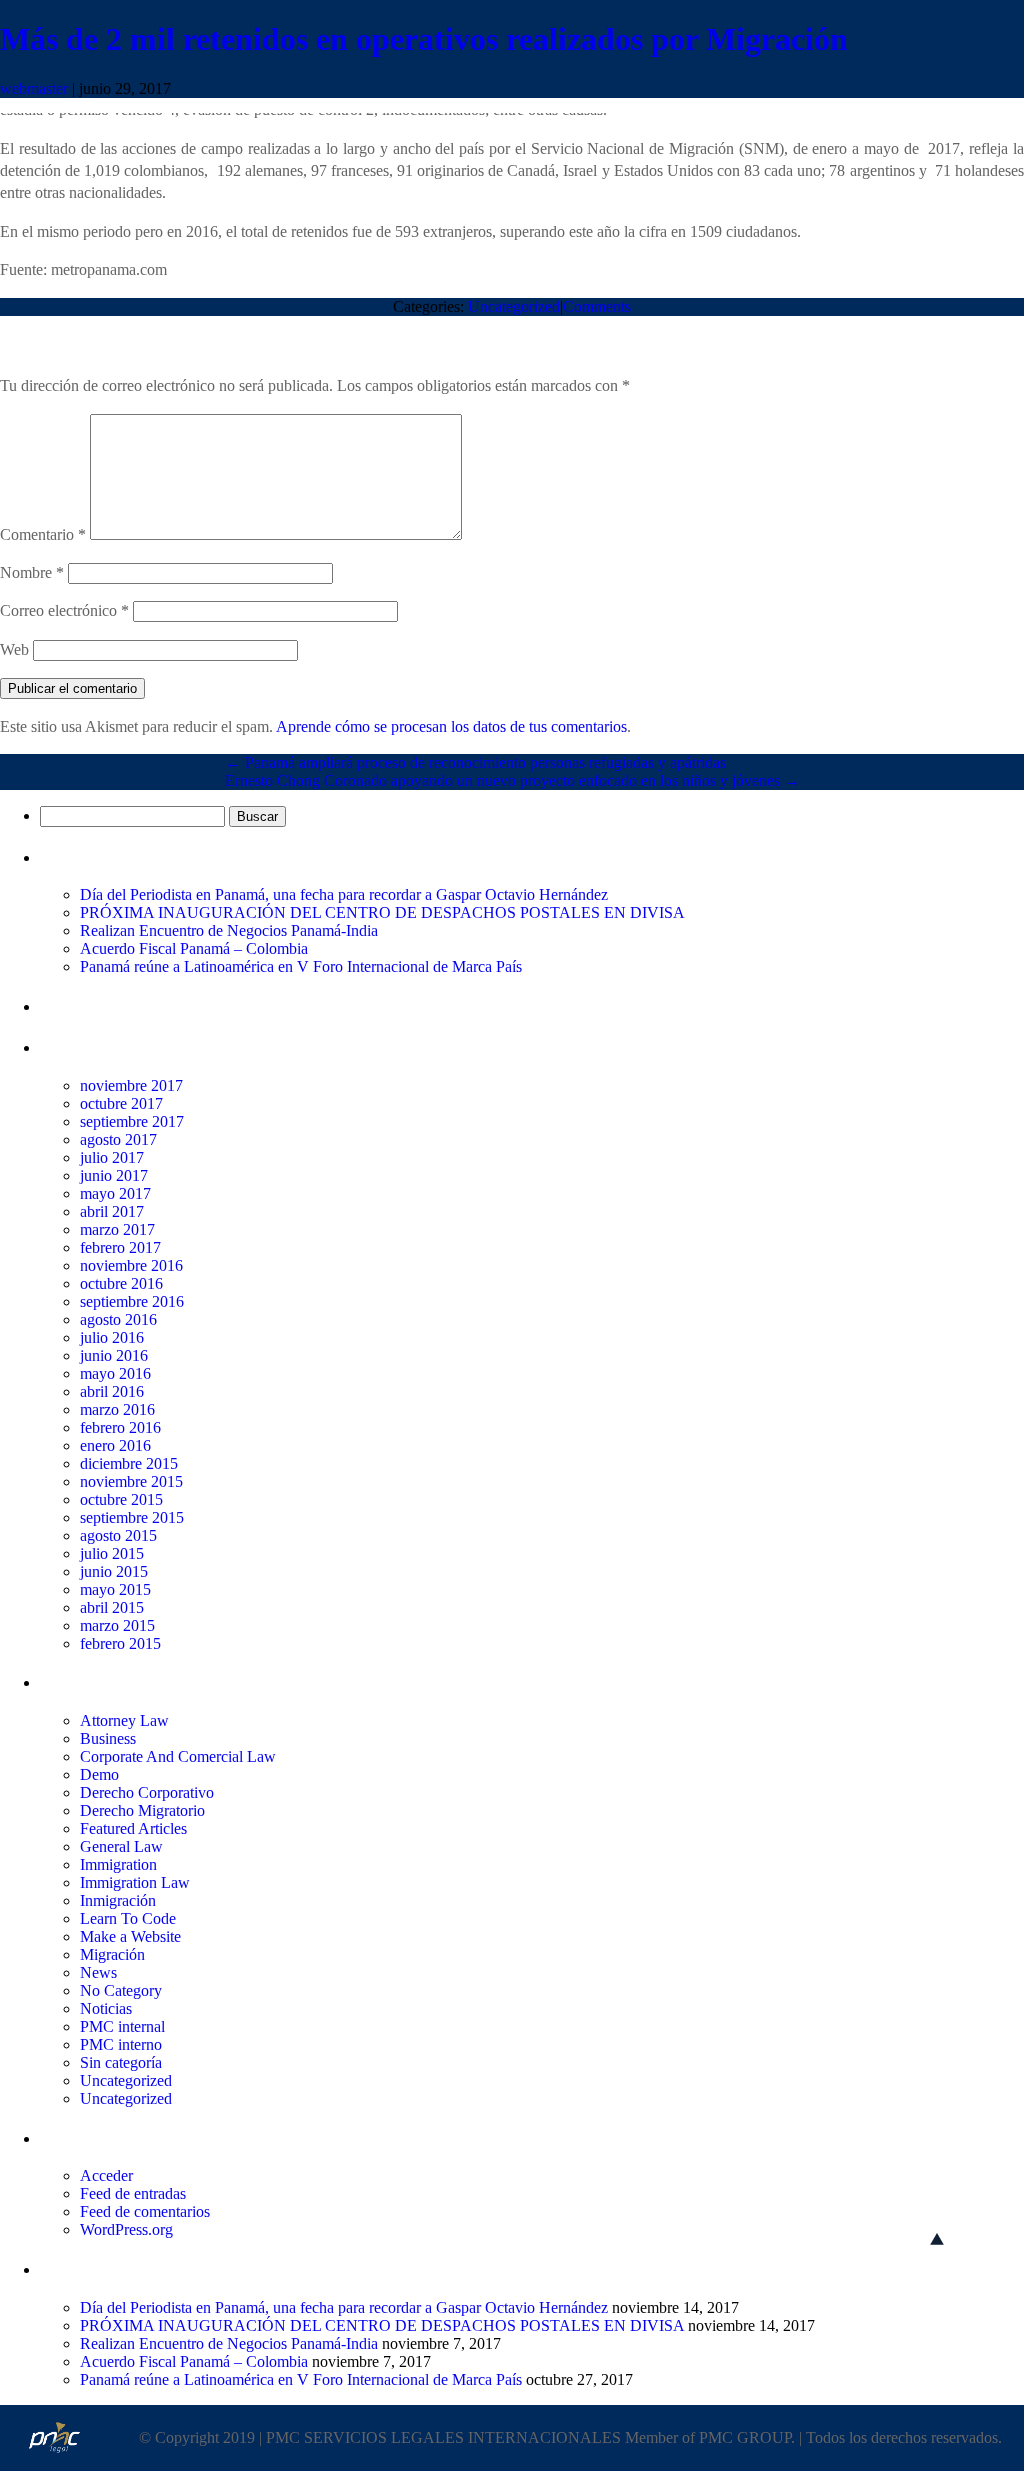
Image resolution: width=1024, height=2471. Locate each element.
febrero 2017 (120, 1247)
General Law (121, 1846)
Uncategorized (514, 306)
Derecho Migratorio (142, 1810)
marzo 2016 (117, 1409)
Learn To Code (128, 1918)
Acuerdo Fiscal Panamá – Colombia (194, 948)
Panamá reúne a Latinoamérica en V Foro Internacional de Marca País (301, 966)
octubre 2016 (121, 1283)
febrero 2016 (120, 1427)
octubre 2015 (121, 1499)
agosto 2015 (118, 1535)
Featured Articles (133, 1828)
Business (108, 1738)
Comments (597, 306)
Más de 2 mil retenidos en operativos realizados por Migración (424, 39)
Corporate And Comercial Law (178, 1756)
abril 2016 (112, 1391)
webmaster (34, 88)
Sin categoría (121, 2062)
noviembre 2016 (131, 1265)
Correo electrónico (64, 610)
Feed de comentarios (145, 2211)
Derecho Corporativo (147, 1792)
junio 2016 (114, 1355)
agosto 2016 (118, 1319)
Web (14, 649)
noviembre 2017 (131, 1085)
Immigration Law (135, 1882)
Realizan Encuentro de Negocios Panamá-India (229, 930)
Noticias (106, 2008)
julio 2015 (112, 1553)
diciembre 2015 (129, 1463)
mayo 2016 (115, 1373)
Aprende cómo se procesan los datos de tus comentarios (451, 726)
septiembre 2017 (132, 1121)
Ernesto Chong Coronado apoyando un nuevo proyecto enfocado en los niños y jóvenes (512, 780)
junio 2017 (114, 1175)
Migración (112, 1954)
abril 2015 (112, 1607)
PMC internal (122, 2026)
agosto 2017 (118, 1139)
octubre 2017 (121, 1103)
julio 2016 (112, 1337)
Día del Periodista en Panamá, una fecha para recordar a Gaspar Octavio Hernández (344, 894)
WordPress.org (126, 2229)
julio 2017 (112, 1157)
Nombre (32, 572)
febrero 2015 (120, 1643)
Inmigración (118, 1900)
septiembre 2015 (132, 1517)
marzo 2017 (117, 1229)
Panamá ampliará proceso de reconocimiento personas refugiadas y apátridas (475, 762)
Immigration (118, 1864)
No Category (121, 1990)
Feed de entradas (133, 2193)
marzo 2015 (117, 1625)
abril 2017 (112, 1211)
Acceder (106, 2175)
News (98, 1972)
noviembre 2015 (131, 1481)
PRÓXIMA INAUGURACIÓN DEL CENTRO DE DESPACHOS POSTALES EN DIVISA (382, 912)
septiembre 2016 (132, 1301)
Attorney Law (124, 1720)
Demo (99, 1774)
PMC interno (121, 2044)
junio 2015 (114, 1571)
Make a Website (130, 1936)
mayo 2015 (115, 1589)
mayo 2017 (115, 1193)
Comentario (43, 534)
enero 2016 (115, 1445)
